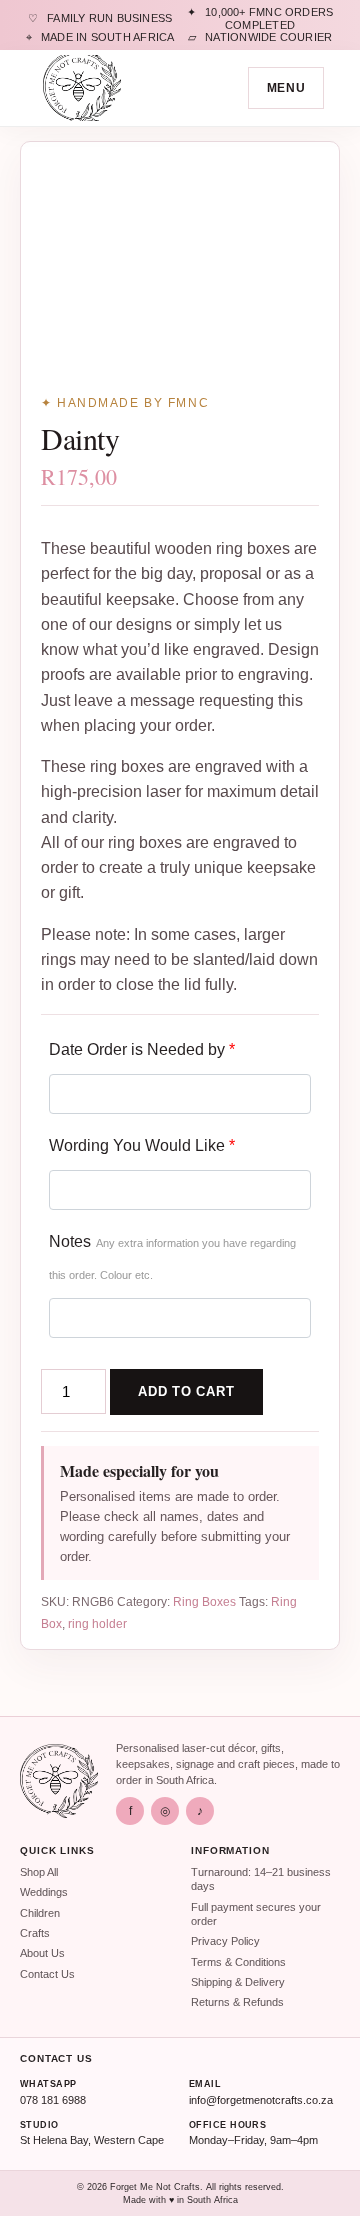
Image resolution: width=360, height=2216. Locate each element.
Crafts (35, 1933)
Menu (286, 88)
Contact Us (47, 1974)
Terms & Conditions (238, 1962)
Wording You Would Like (142, 1145)
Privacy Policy (225, 1941)
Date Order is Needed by (142, 1049)
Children (40, 1913)
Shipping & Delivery (238, 1982)
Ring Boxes (204, 1602)
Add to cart (186, 1391)
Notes (172, 1257)
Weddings (44, 1892)
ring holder (97, 1624)
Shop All (39, 1872)
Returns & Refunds (237, 2002)
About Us (42, 1953)
